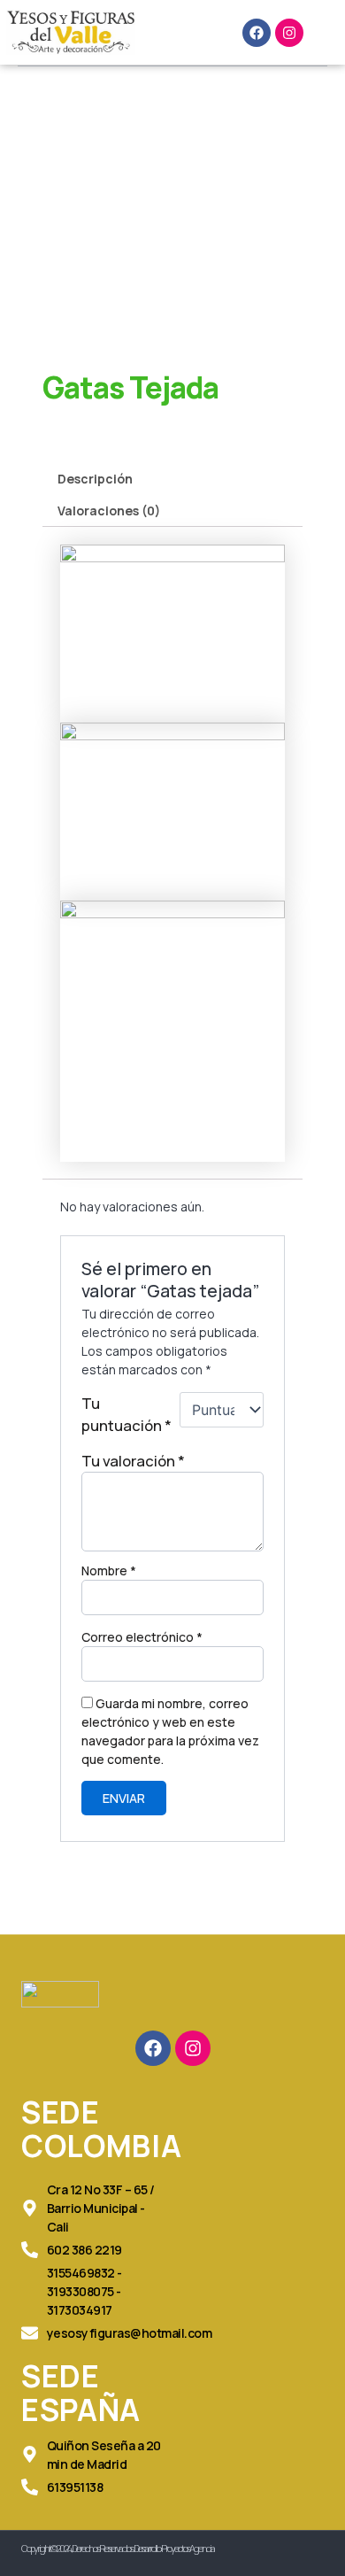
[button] (189, 33)
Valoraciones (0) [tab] (109, 511)
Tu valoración (133, 1461)
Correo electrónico (142, 1637)
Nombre (109, 1570)
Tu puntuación (126, 1414)
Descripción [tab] (95, 479)
